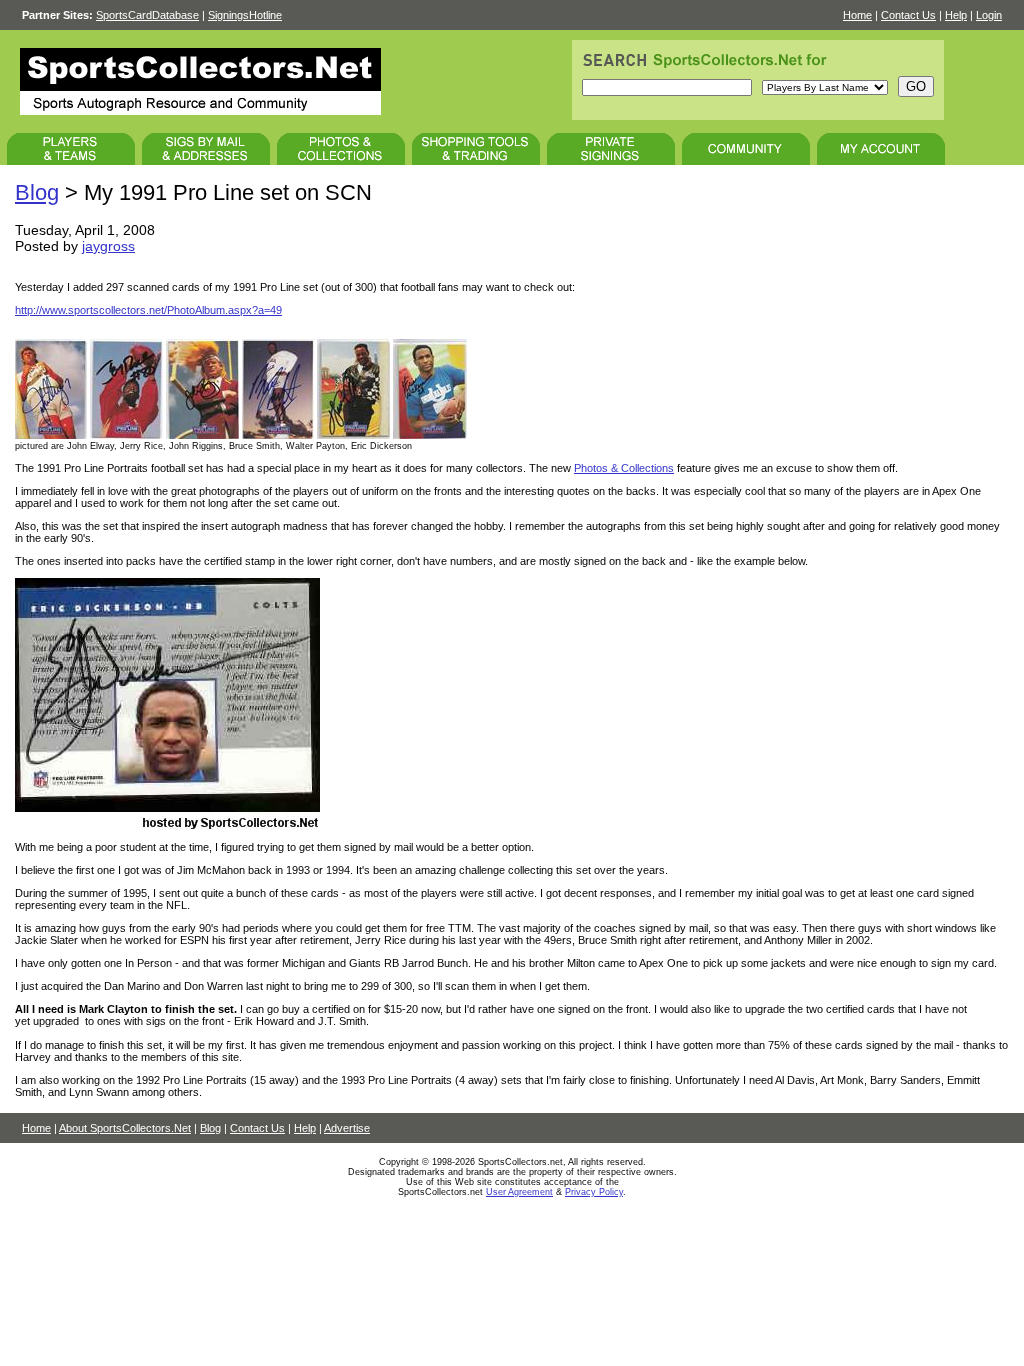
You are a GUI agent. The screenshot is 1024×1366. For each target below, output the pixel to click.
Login (989, 15)
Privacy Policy (594, 1192)
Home (857, 15)
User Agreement (519, 1192)
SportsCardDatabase (147, 15)
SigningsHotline (245, 15)
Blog (37, 192)
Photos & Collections (624, 468)
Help (956, 15)
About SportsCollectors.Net (125, 1128)
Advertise (347, 1128)
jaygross (108, 246)
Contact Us (908, 15)
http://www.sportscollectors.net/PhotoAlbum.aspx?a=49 (148, 310)
